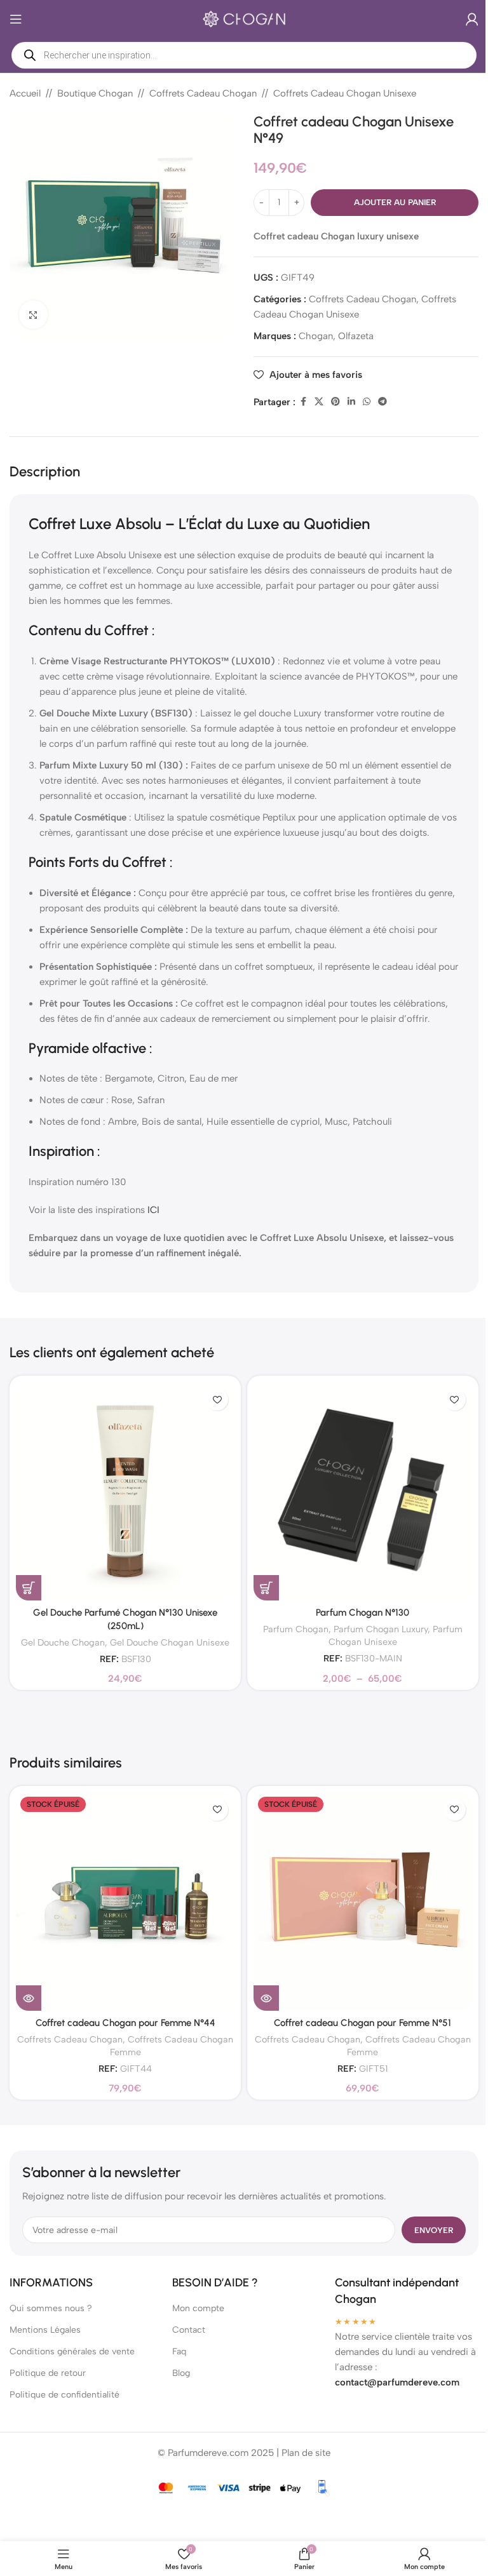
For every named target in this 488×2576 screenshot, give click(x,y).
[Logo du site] (244, 18)
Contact (189, 2330)
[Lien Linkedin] (351, 402)
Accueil (25, 93)
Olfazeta (356, 336)
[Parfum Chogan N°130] (363, 1491)
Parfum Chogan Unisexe (396, 1635)
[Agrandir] (33, 315)
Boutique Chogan (95, 93)
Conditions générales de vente (72, 2351)
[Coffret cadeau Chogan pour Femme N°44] (125, 1902)
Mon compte (198, 2308)
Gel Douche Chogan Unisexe (170, 1642)
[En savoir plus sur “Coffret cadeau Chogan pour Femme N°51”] (266, 1998)
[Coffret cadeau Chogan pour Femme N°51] (363, 1902)
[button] (29, 1588)
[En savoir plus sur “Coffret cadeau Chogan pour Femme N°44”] (29, 1998)
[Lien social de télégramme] (383, 402)
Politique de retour (48, 2373)
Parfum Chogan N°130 (363, 1613)
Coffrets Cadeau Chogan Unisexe (345, 93)
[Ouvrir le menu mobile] (16, 19)
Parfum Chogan (296, 1629)
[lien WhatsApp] (367, 402)
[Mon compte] (472, 19)
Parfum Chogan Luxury (381, 1629)
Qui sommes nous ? (51, 2308)
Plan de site (306, 2453)
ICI (153, 1210)
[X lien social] (319, 402)
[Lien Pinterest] (335, 402)
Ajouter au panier (395, 202)
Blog (181, 2373)
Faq (179, 2351)
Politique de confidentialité (64, 2395)
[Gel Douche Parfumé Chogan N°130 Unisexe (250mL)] (125, 1491)
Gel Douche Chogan (63, 1642)
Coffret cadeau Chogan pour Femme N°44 (125, 2023)
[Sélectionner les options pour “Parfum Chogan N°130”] (266, 1588)
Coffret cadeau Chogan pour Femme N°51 (363, 2023)
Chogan (316, 336)
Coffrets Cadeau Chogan (203, 93)
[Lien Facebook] (303, 402)
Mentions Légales (45, 2330)
